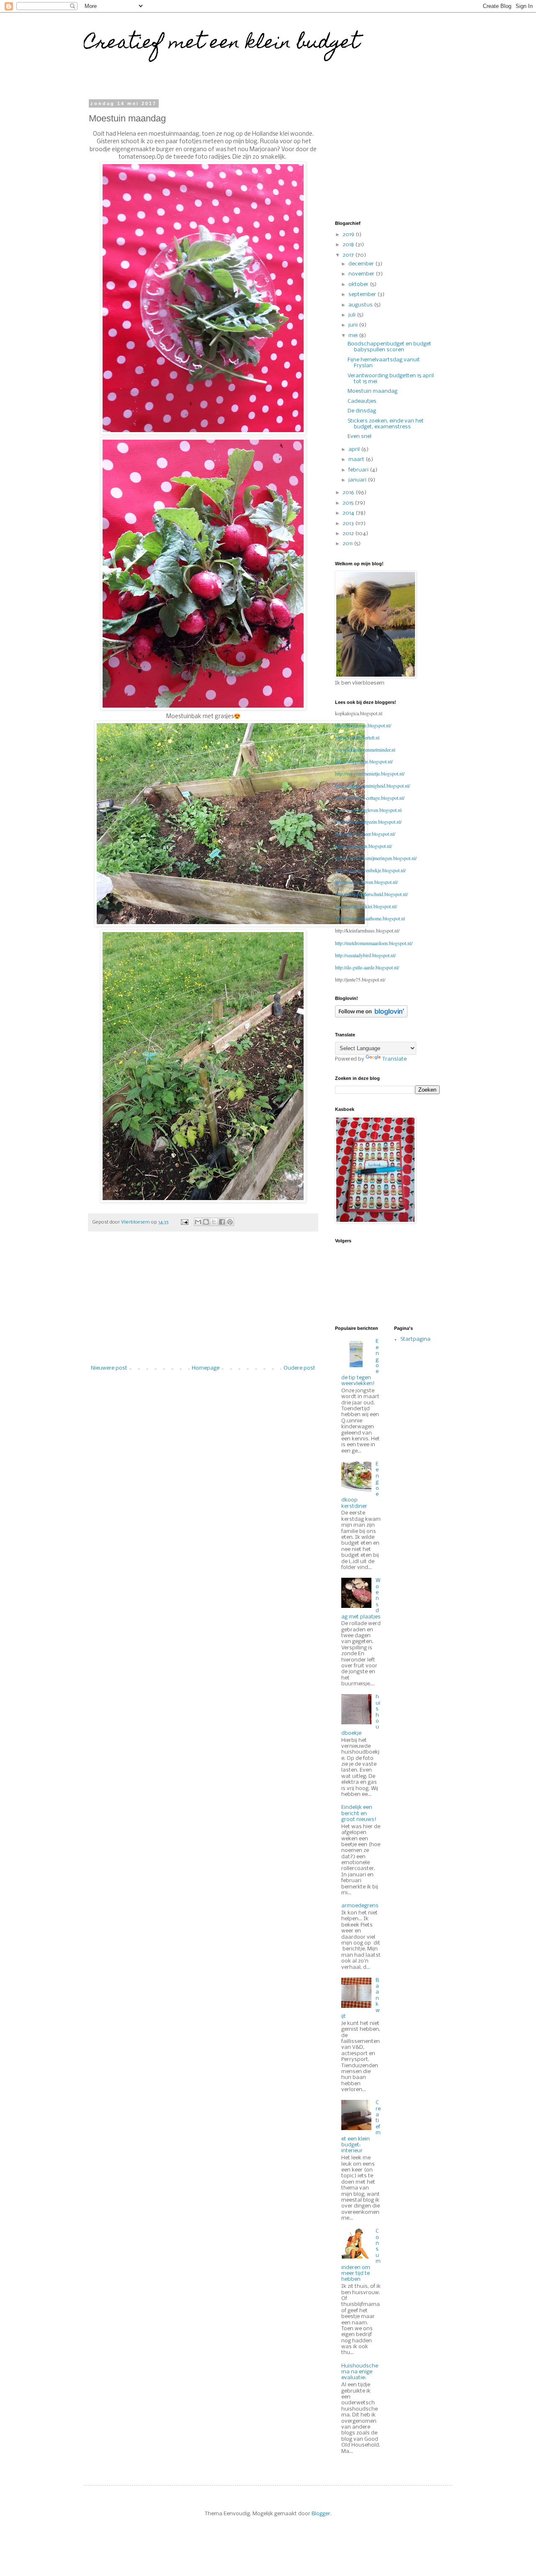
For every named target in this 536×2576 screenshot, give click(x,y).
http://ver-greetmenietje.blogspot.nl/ (370, 773)
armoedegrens (360, 1906)
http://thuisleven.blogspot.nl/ (363, 725)
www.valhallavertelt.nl (357, 737)
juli (353, 315)
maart (357, 460)
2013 (349, 524)
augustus (361, 305)
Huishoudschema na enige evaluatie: (360, 2372)
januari (358, 480)
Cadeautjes (362, 401)
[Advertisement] (203, 1303)
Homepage (206, 1368)
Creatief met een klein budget (222, 44)
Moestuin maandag (372, 391)
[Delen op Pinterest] (230, 1222)
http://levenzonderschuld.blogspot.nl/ (371, 894)
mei (354, 336)
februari (359, 470)
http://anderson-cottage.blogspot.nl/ (370, 798)
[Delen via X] (214, 1222)
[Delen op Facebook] (222, 1222)
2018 (349, 245)
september (363, 295)
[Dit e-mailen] (198, 1222)
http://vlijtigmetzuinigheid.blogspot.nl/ (372, 786)
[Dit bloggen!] (206, 1222)
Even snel (359, 437)
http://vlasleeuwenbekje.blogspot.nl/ (370, 870)
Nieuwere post (109, 1368)
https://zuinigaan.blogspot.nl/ (363, 846)
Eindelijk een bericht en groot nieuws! (359, 1814)
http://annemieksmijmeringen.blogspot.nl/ (376, 858)
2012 (349, 534)
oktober (359, 285)
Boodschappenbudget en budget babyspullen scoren (389, 347)
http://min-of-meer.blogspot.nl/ (365, 834)
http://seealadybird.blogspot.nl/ (365, 955)
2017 (349, 255)
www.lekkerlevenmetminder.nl (365, 750)
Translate (394, 1059)
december (362, 264)
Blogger (321, 2514)
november (362, 274)
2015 (349, 503)
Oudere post (299, 1368)
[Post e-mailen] (184, 1222)
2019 (349, 235)
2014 (349, 513)
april (355, 450)
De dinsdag (362, 411)
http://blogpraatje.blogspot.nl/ (364, 761)
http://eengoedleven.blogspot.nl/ (366, 882)
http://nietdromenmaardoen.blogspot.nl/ (374, 943)
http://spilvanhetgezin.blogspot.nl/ (368, 822)
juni (354, 325)
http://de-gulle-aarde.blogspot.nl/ (367, 967)
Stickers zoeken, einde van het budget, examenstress (386, 424)
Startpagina (415, 1339)
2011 (348, 544)
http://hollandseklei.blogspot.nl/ (366, 906)
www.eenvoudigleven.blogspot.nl (368, 810)
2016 (349, 493)
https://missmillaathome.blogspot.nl (370, 918)
